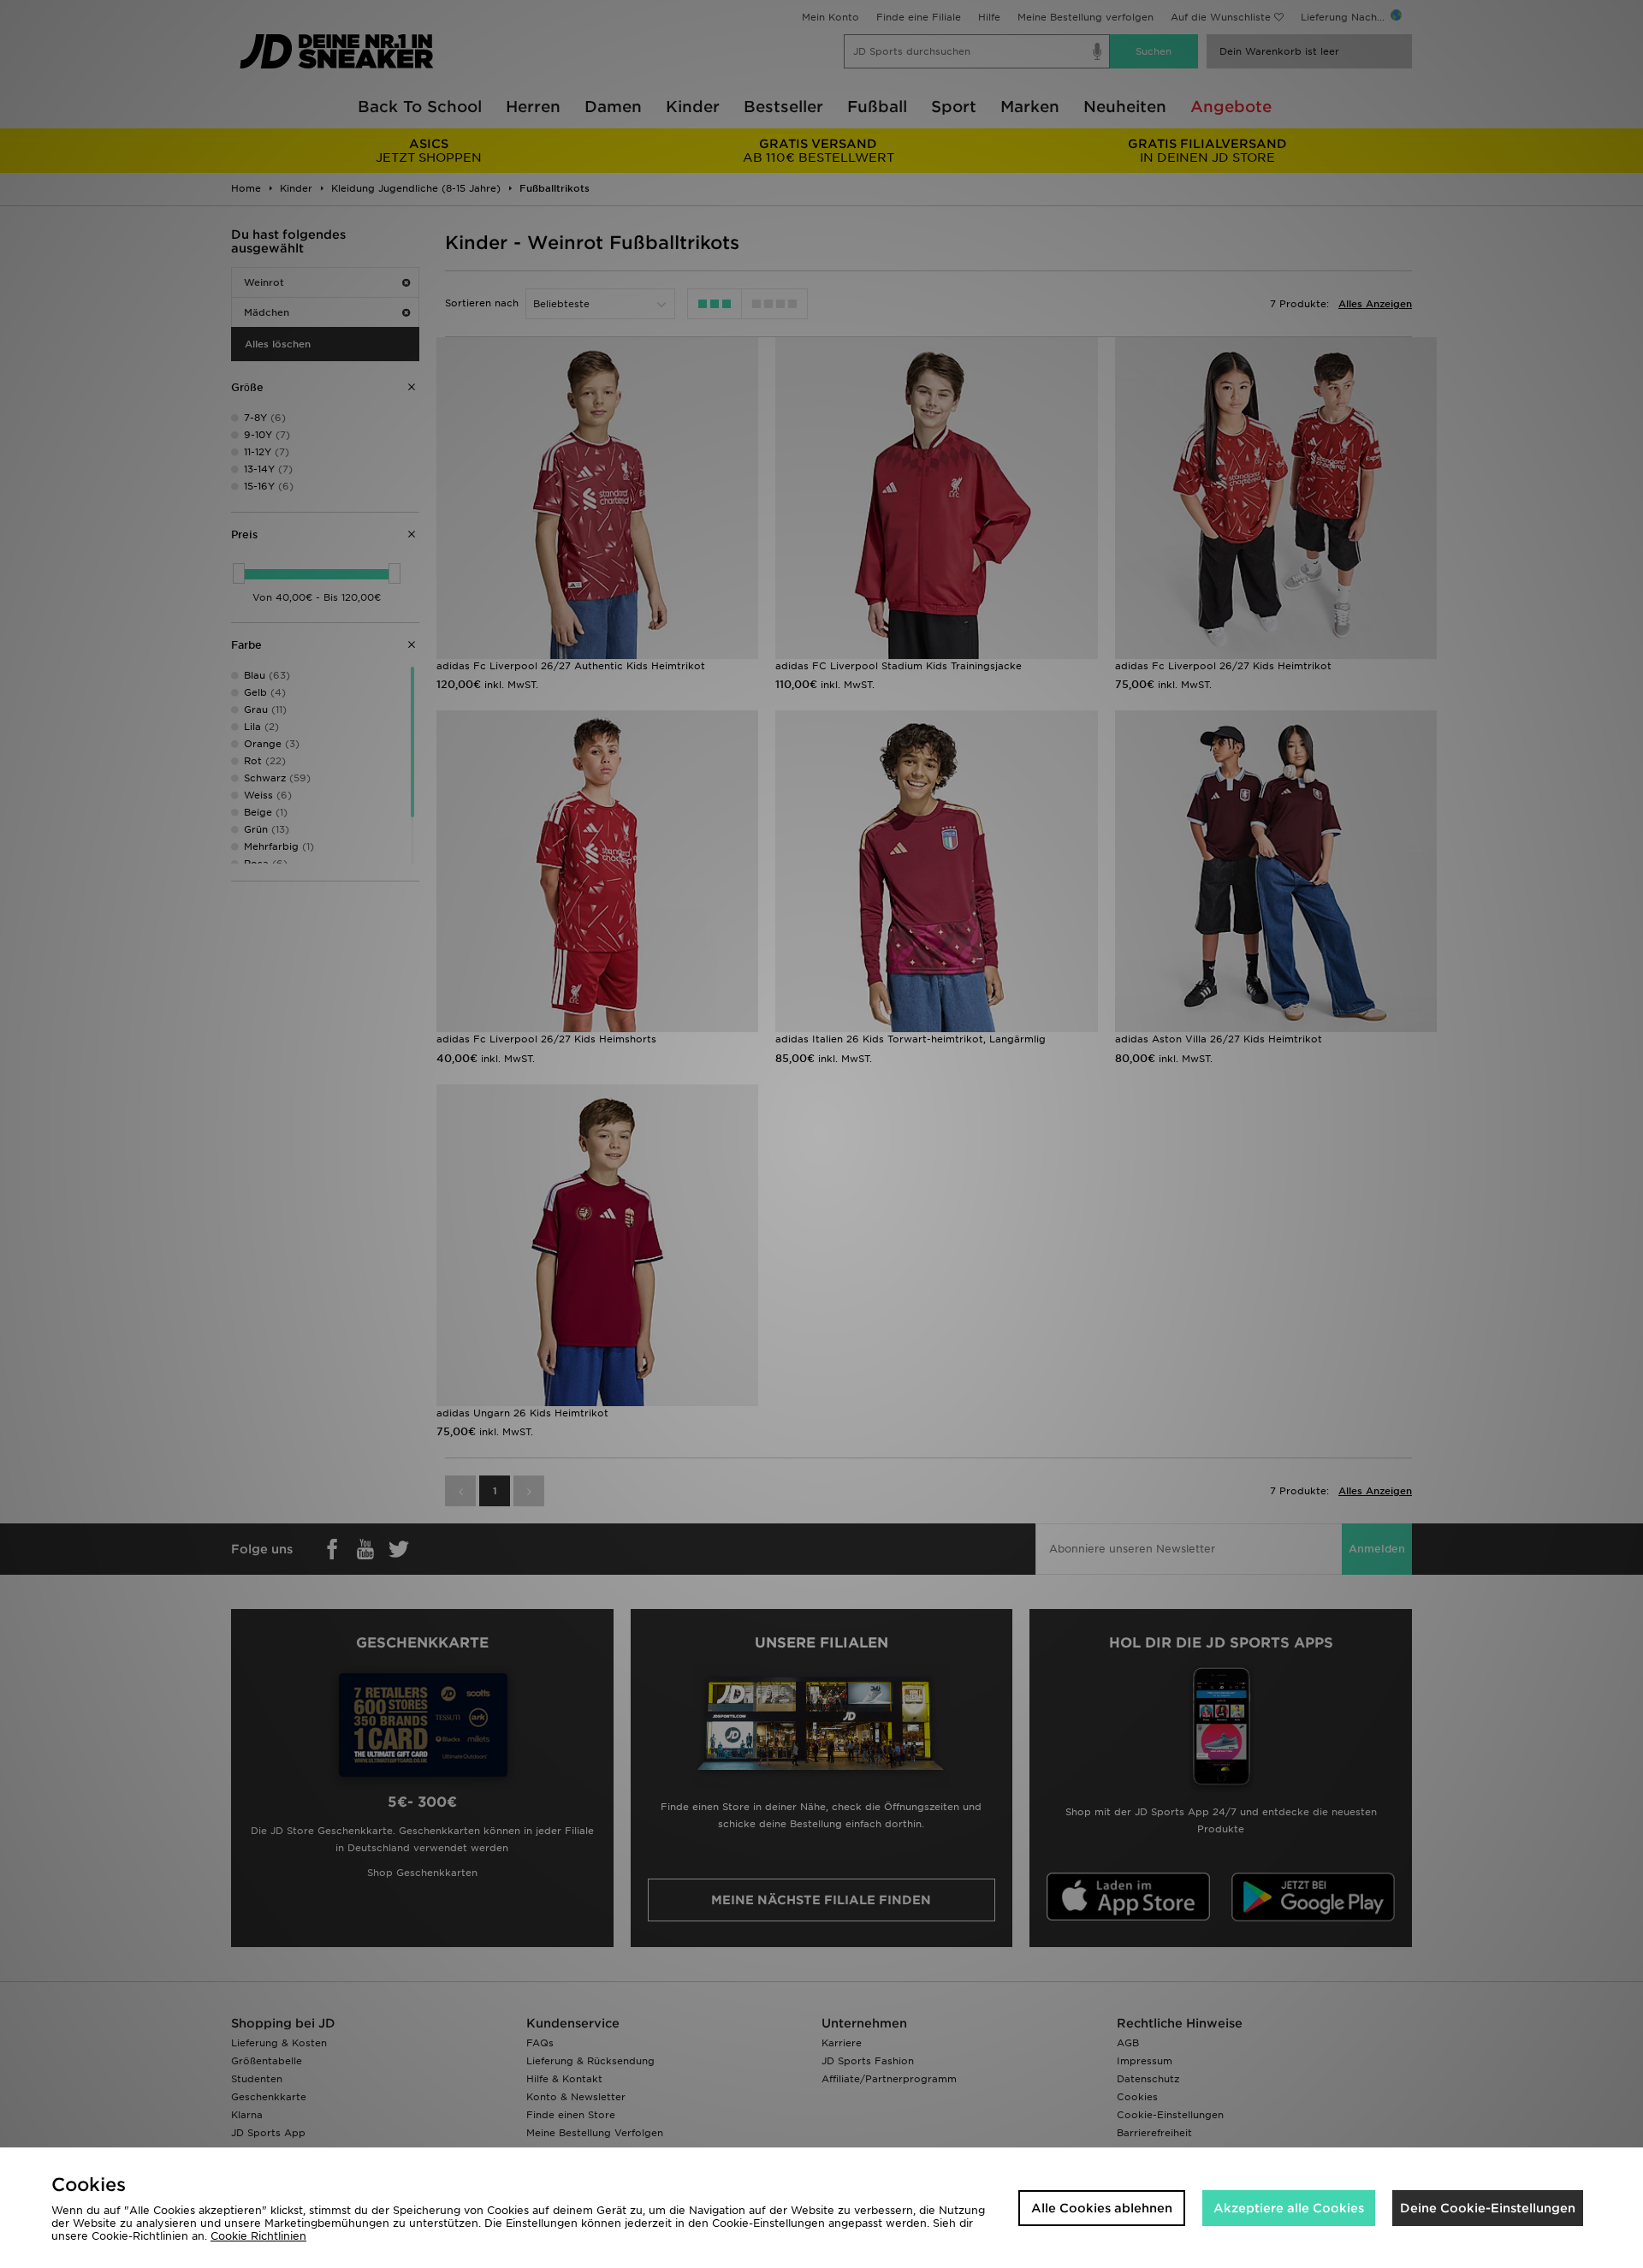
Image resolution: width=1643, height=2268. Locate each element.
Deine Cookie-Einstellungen (1488, 2208)
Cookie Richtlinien (258, 2236)
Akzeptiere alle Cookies (1289, 2208)
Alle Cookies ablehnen (1102, 2208)
